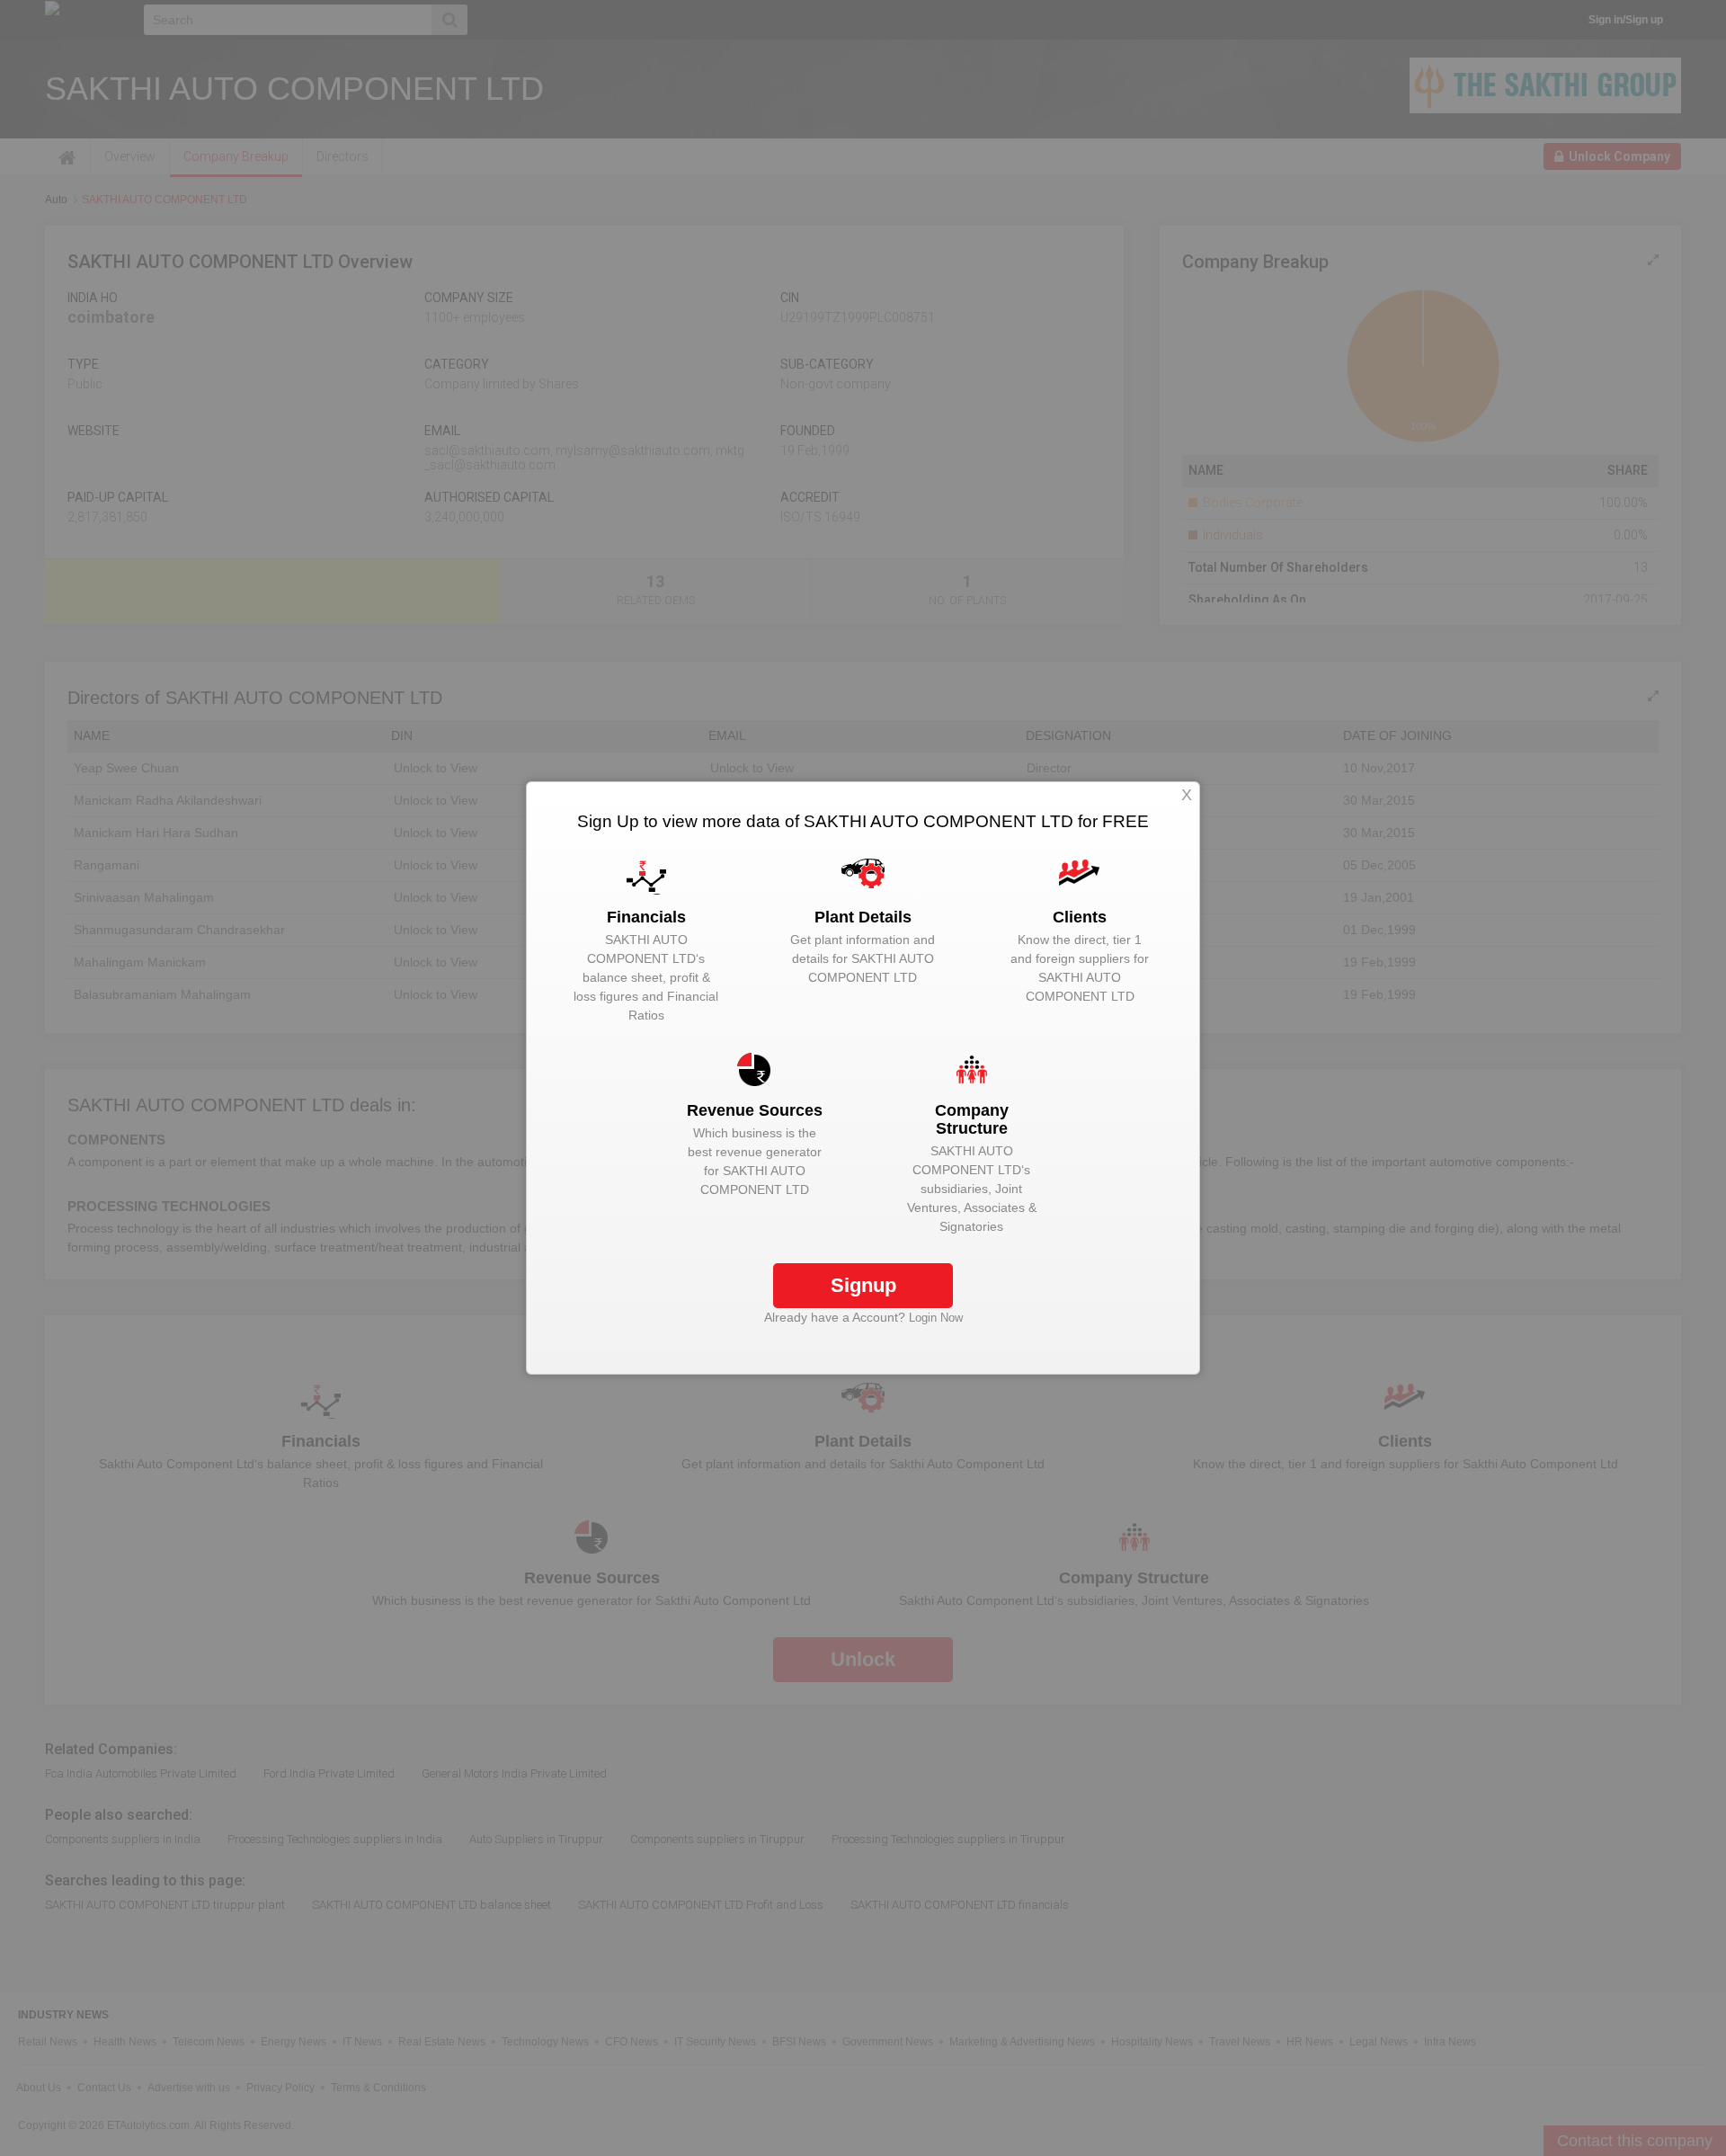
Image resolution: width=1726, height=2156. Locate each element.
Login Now (936, 1318)
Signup (863, 1285)
